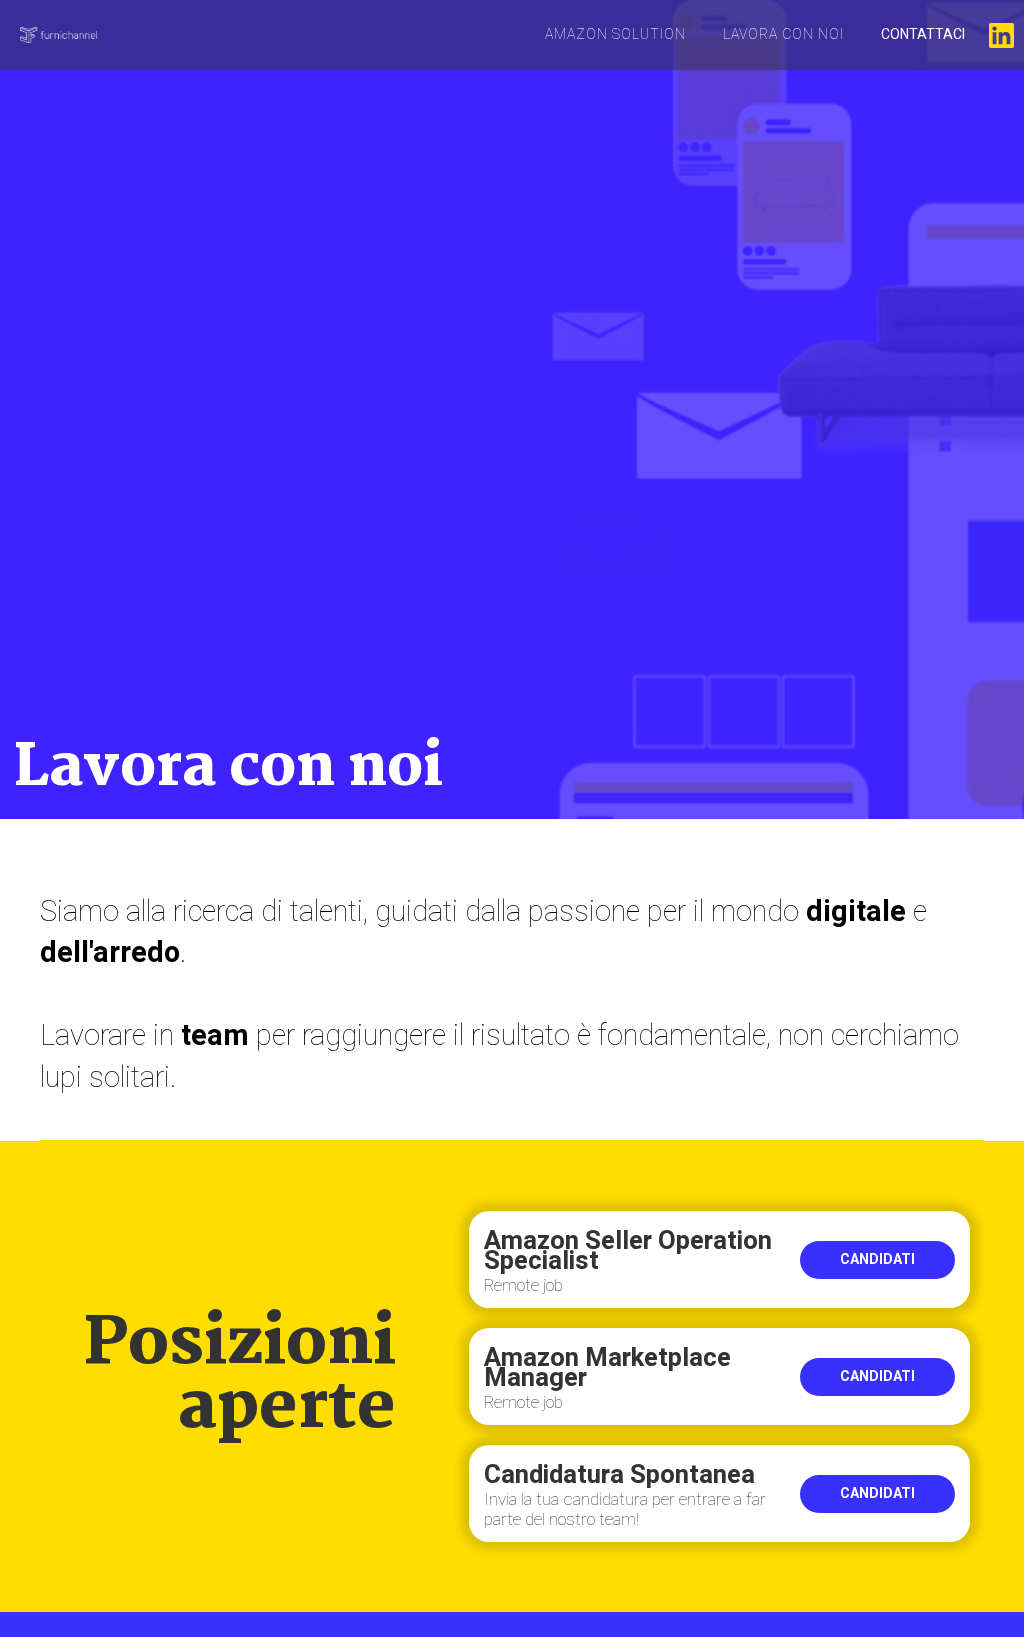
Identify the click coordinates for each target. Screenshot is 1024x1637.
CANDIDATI (877, 1259)
